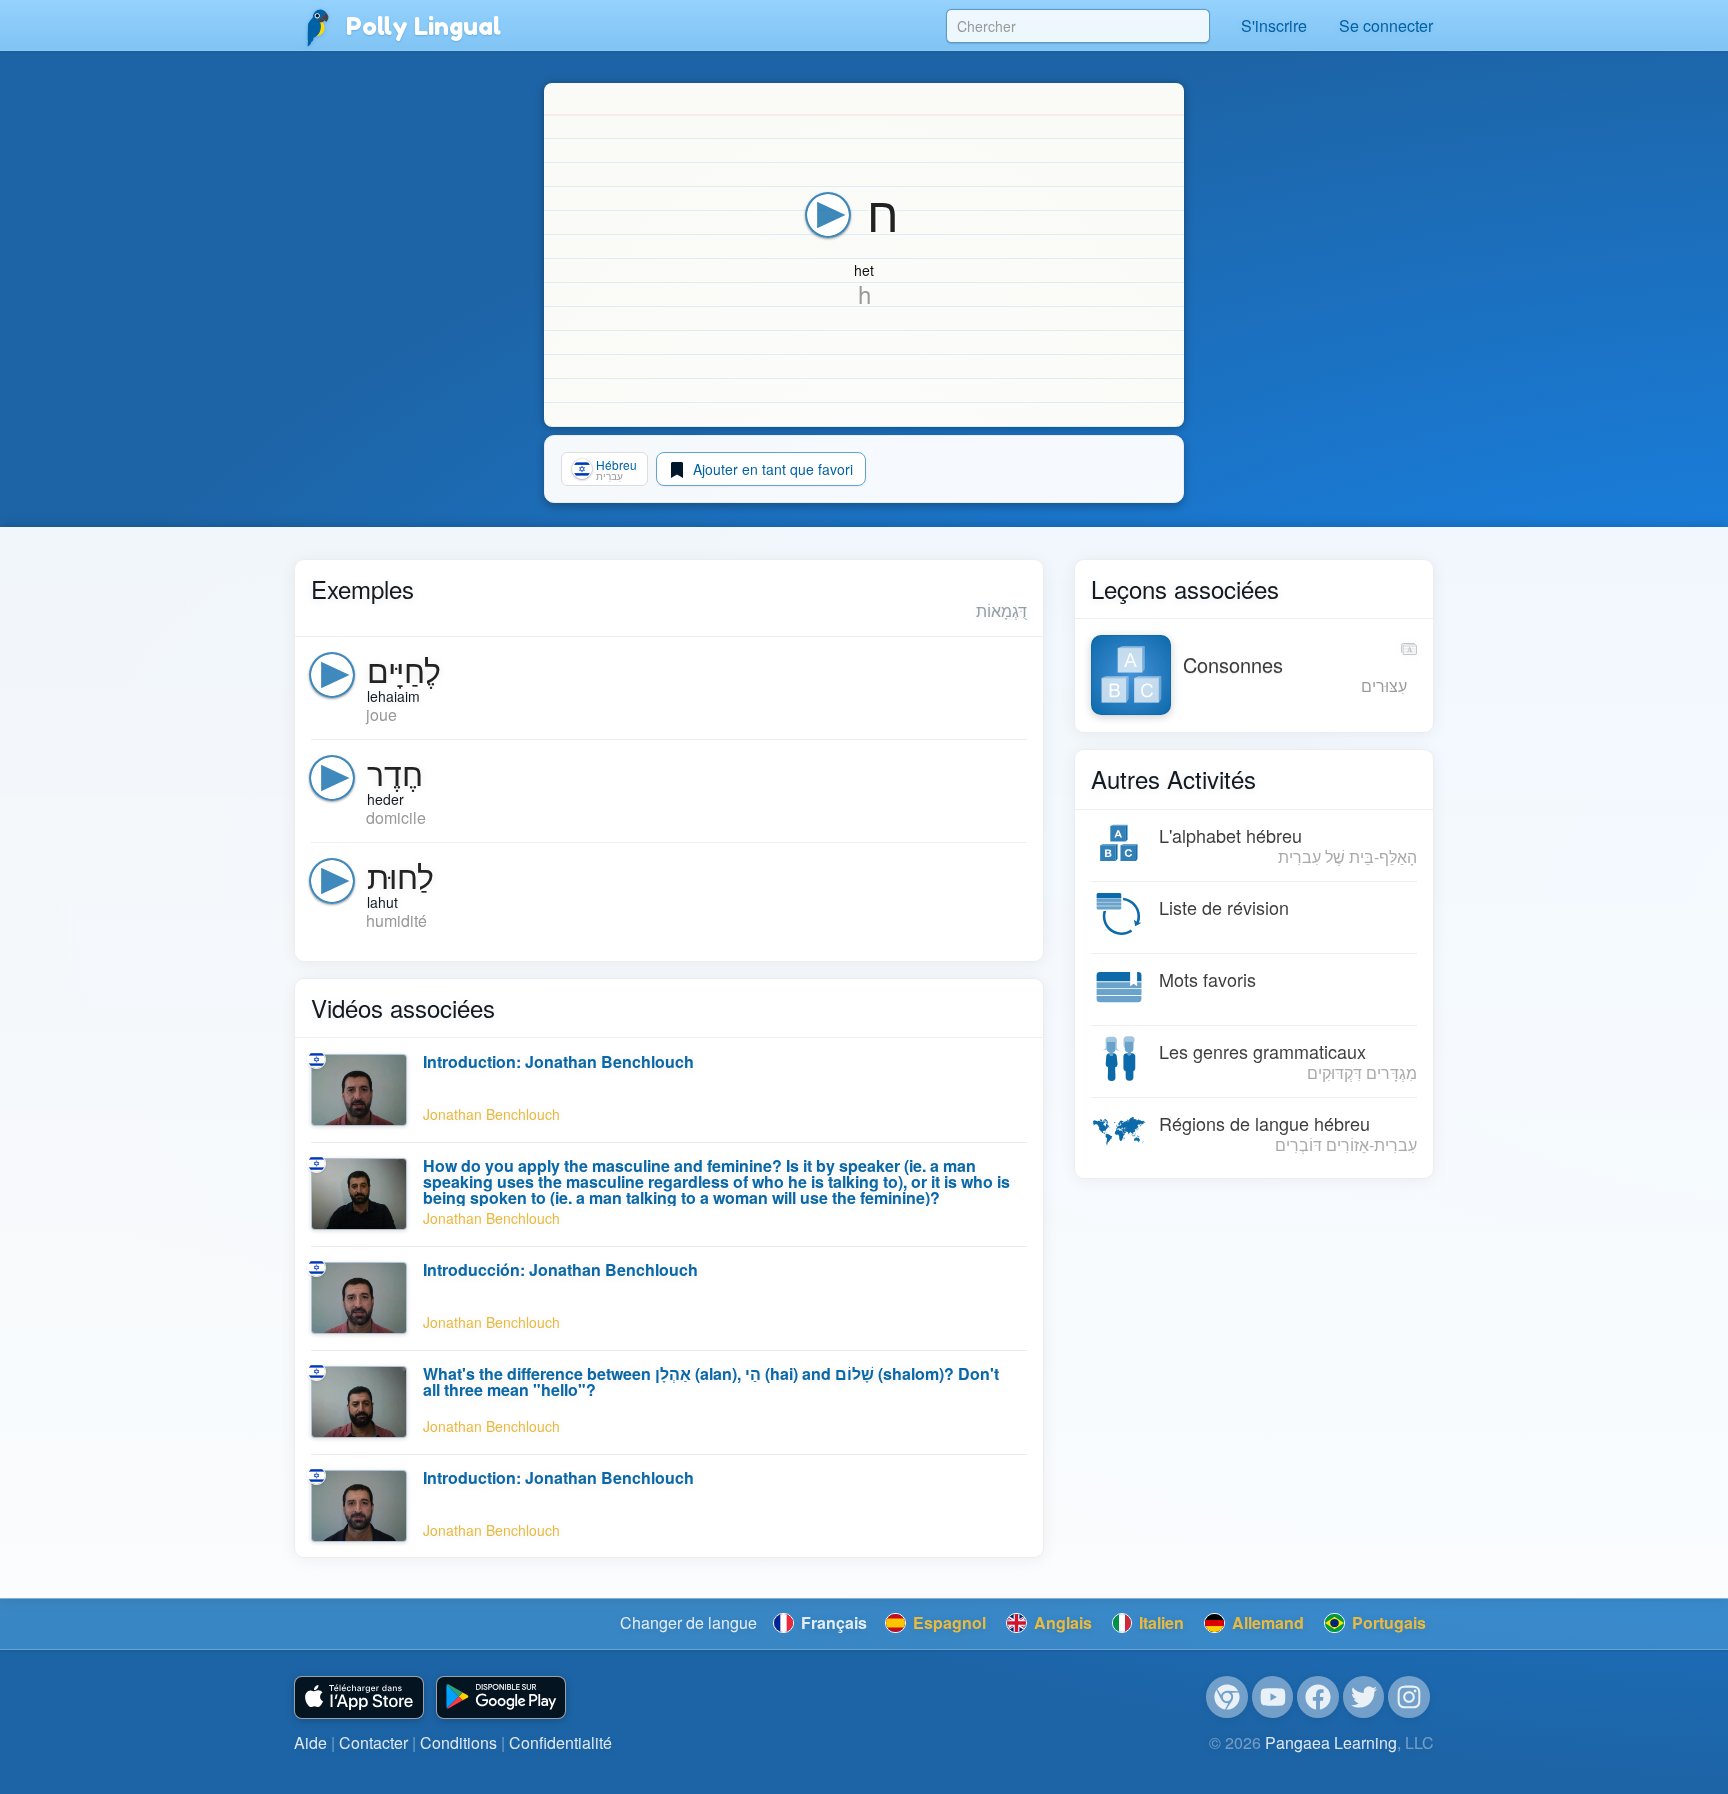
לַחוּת (400, 875)
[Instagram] (1409, 1697)
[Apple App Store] (359, 1697)
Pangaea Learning (1331, 1742)
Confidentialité (560, 1742)
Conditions (458, 1742)
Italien (1159, 1622)
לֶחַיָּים (404, 669)
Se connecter (1386, 25)
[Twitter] (1364, 1697)
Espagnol (947, 1622)
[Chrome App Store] (1227, 1697)
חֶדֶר (395, 772)
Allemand (1266, 1622)
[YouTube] (1273, 1697)
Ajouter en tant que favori (771, 469)
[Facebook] (1318, 1697)
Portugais (1387, 1622)
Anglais (1061, 1622)
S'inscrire (1274, 25)
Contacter (373, 1742)
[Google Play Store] (501, 1697)
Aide (310, 1742)
